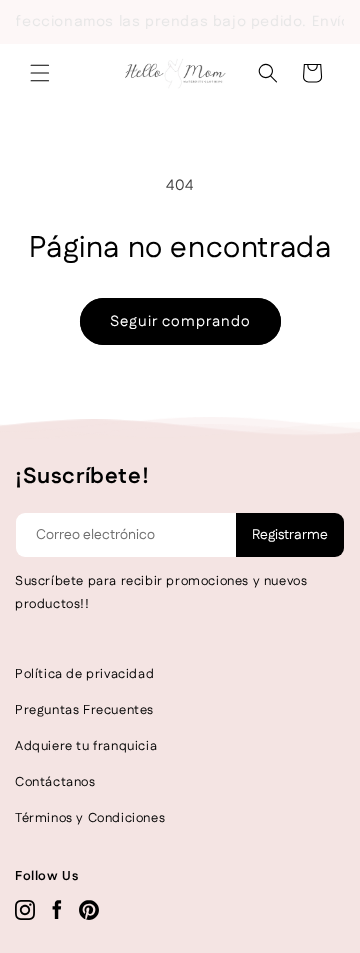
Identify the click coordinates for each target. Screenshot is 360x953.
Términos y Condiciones (90, 818)
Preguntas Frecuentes (84, 710)
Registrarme (290, 535)
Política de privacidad (84, 674)
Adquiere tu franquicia (86, 746)
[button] (40, 73)
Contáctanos (55, 782)
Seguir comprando (180, 321)
